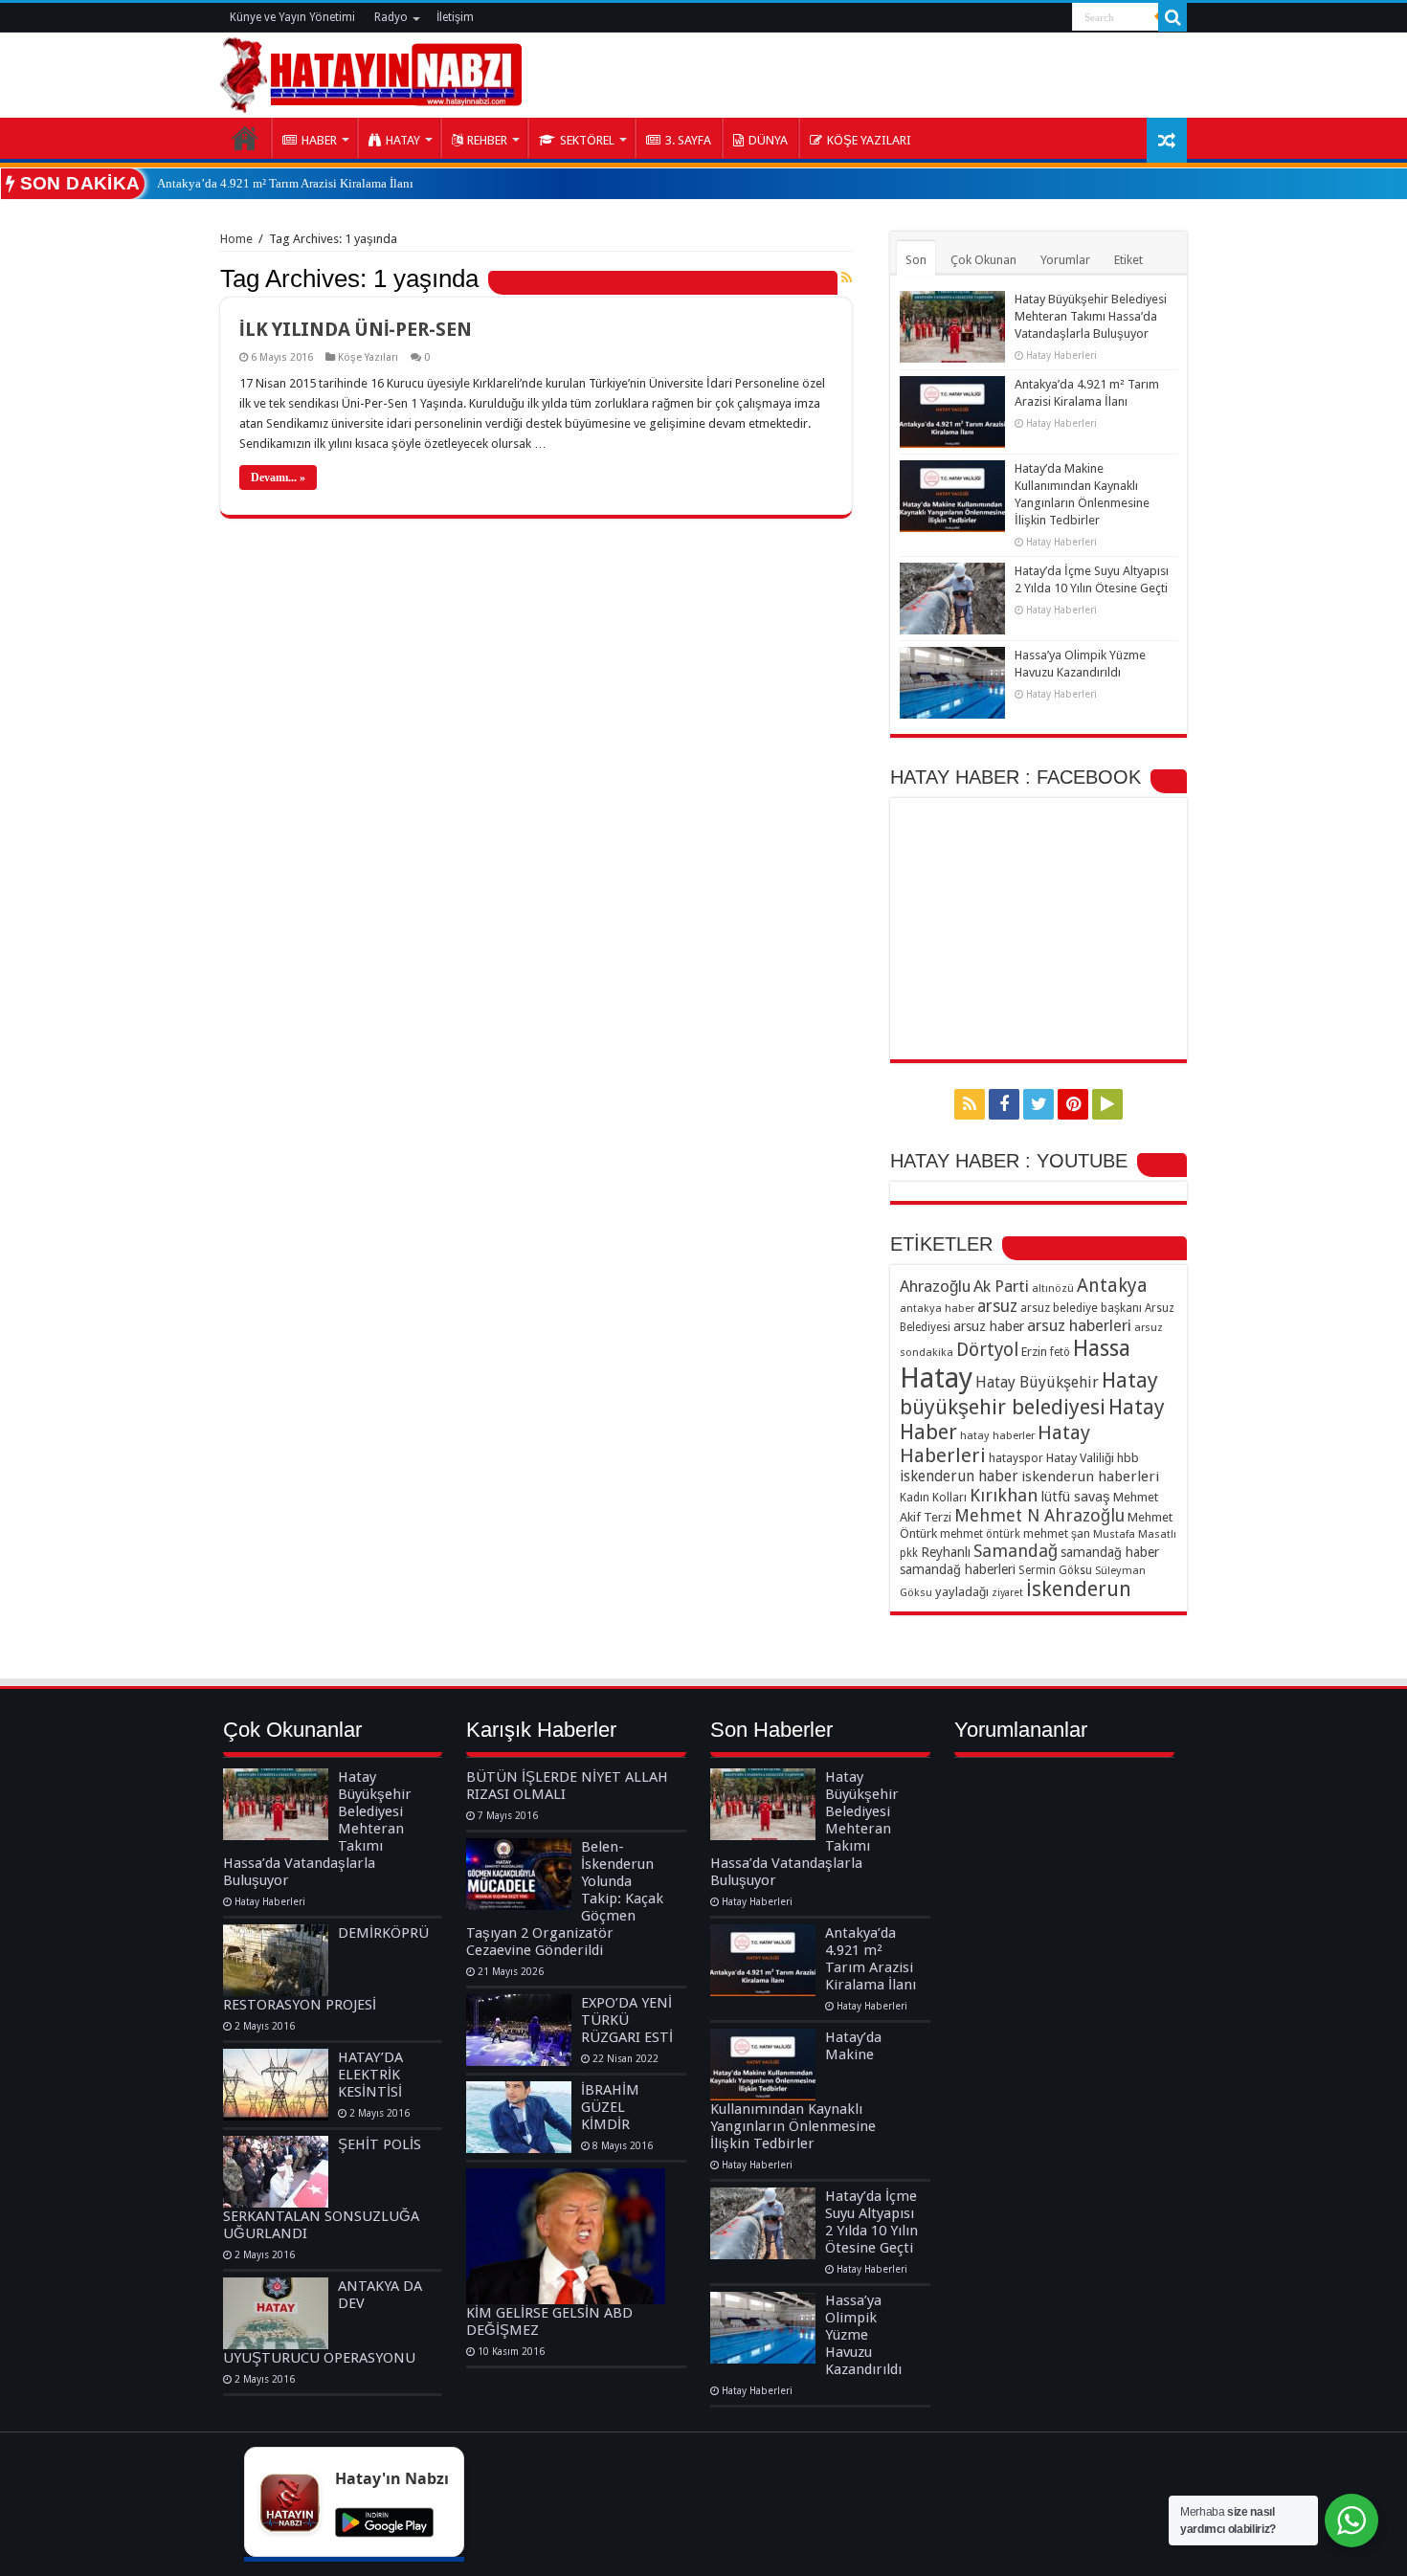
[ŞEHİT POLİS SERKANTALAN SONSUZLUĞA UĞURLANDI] (276, 2172)
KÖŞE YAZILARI (869, 140)
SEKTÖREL (587, 140)
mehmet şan (1057, 1533)
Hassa (1102, 1348)
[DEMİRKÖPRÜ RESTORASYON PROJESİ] (276, 1960)
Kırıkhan (1004, 1495)
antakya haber (937, 1308)
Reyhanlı (946, 1552)
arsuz (997, 1306)
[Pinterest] (1073, 1104)
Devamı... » (278, 477)
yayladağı (962, 1592)
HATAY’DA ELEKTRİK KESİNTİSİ (370, 2075)
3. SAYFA (688, 140)
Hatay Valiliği (1080, 1458)
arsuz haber (989, 1326)
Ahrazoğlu (935, 1286)
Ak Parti (1001, 1286)
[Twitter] (1038, 1104)
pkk (909, 1553)
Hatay (936, 1378)
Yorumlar (1065, 260)
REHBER (487, 140)
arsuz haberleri (1079, 1325)
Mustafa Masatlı (1135, 1534)
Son (916, 260)
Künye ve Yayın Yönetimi (292, 17)
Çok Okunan (983, 260)
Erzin (1034, 1352)
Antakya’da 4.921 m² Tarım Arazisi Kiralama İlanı (285, 183)
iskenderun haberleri (1090, 1477)
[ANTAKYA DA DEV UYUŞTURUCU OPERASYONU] (276, 2313)
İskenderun (1079, 1589)
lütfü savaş (1075, 1497)
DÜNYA (768, 140)
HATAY (403, 140)
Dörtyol (987, 1350)
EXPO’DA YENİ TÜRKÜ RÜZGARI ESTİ (627, 2020)
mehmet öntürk (980, 1534)
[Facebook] (1004, 1104)
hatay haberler (997, 1435)
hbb (1128, 1458)
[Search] (1172, 17)
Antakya (1112, 1286)
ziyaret (1007, 1593)
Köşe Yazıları (368, 357)
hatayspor (1016, 1458)
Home (236, 239)
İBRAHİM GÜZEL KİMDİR (610, 2107)
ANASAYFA (245, 138)
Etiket (1128, 260)
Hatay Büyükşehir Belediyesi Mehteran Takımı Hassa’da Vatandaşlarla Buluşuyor (1091, 316)
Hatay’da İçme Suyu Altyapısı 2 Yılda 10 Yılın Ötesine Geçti (871, 2222)
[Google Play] (1107, 1104)
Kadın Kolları (933, 1497)
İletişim (455, 17)
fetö (1060, 1352)
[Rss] (970, 1104)
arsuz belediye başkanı (1081, 1308)
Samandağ (1016, 1551)
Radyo (391, 17)
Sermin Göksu (1055, 1570)
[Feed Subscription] (847, 278)
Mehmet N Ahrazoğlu (1039, 1515)
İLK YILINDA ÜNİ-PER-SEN (355, 329)
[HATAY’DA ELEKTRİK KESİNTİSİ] (276, 2085)
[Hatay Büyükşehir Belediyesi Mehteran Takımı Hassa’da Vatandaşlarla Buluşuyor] (276, 1804)
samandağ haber (1110, 1552)
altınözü (1053, 1288)
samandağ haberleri (958, 1569)
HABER (319, 140)
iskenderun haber (959, 1476)
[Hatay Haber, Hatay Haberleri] (371, 72)
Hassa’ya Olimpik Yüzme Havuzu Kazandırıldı (863, 2335)
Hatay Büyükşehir (1037, 1382)
